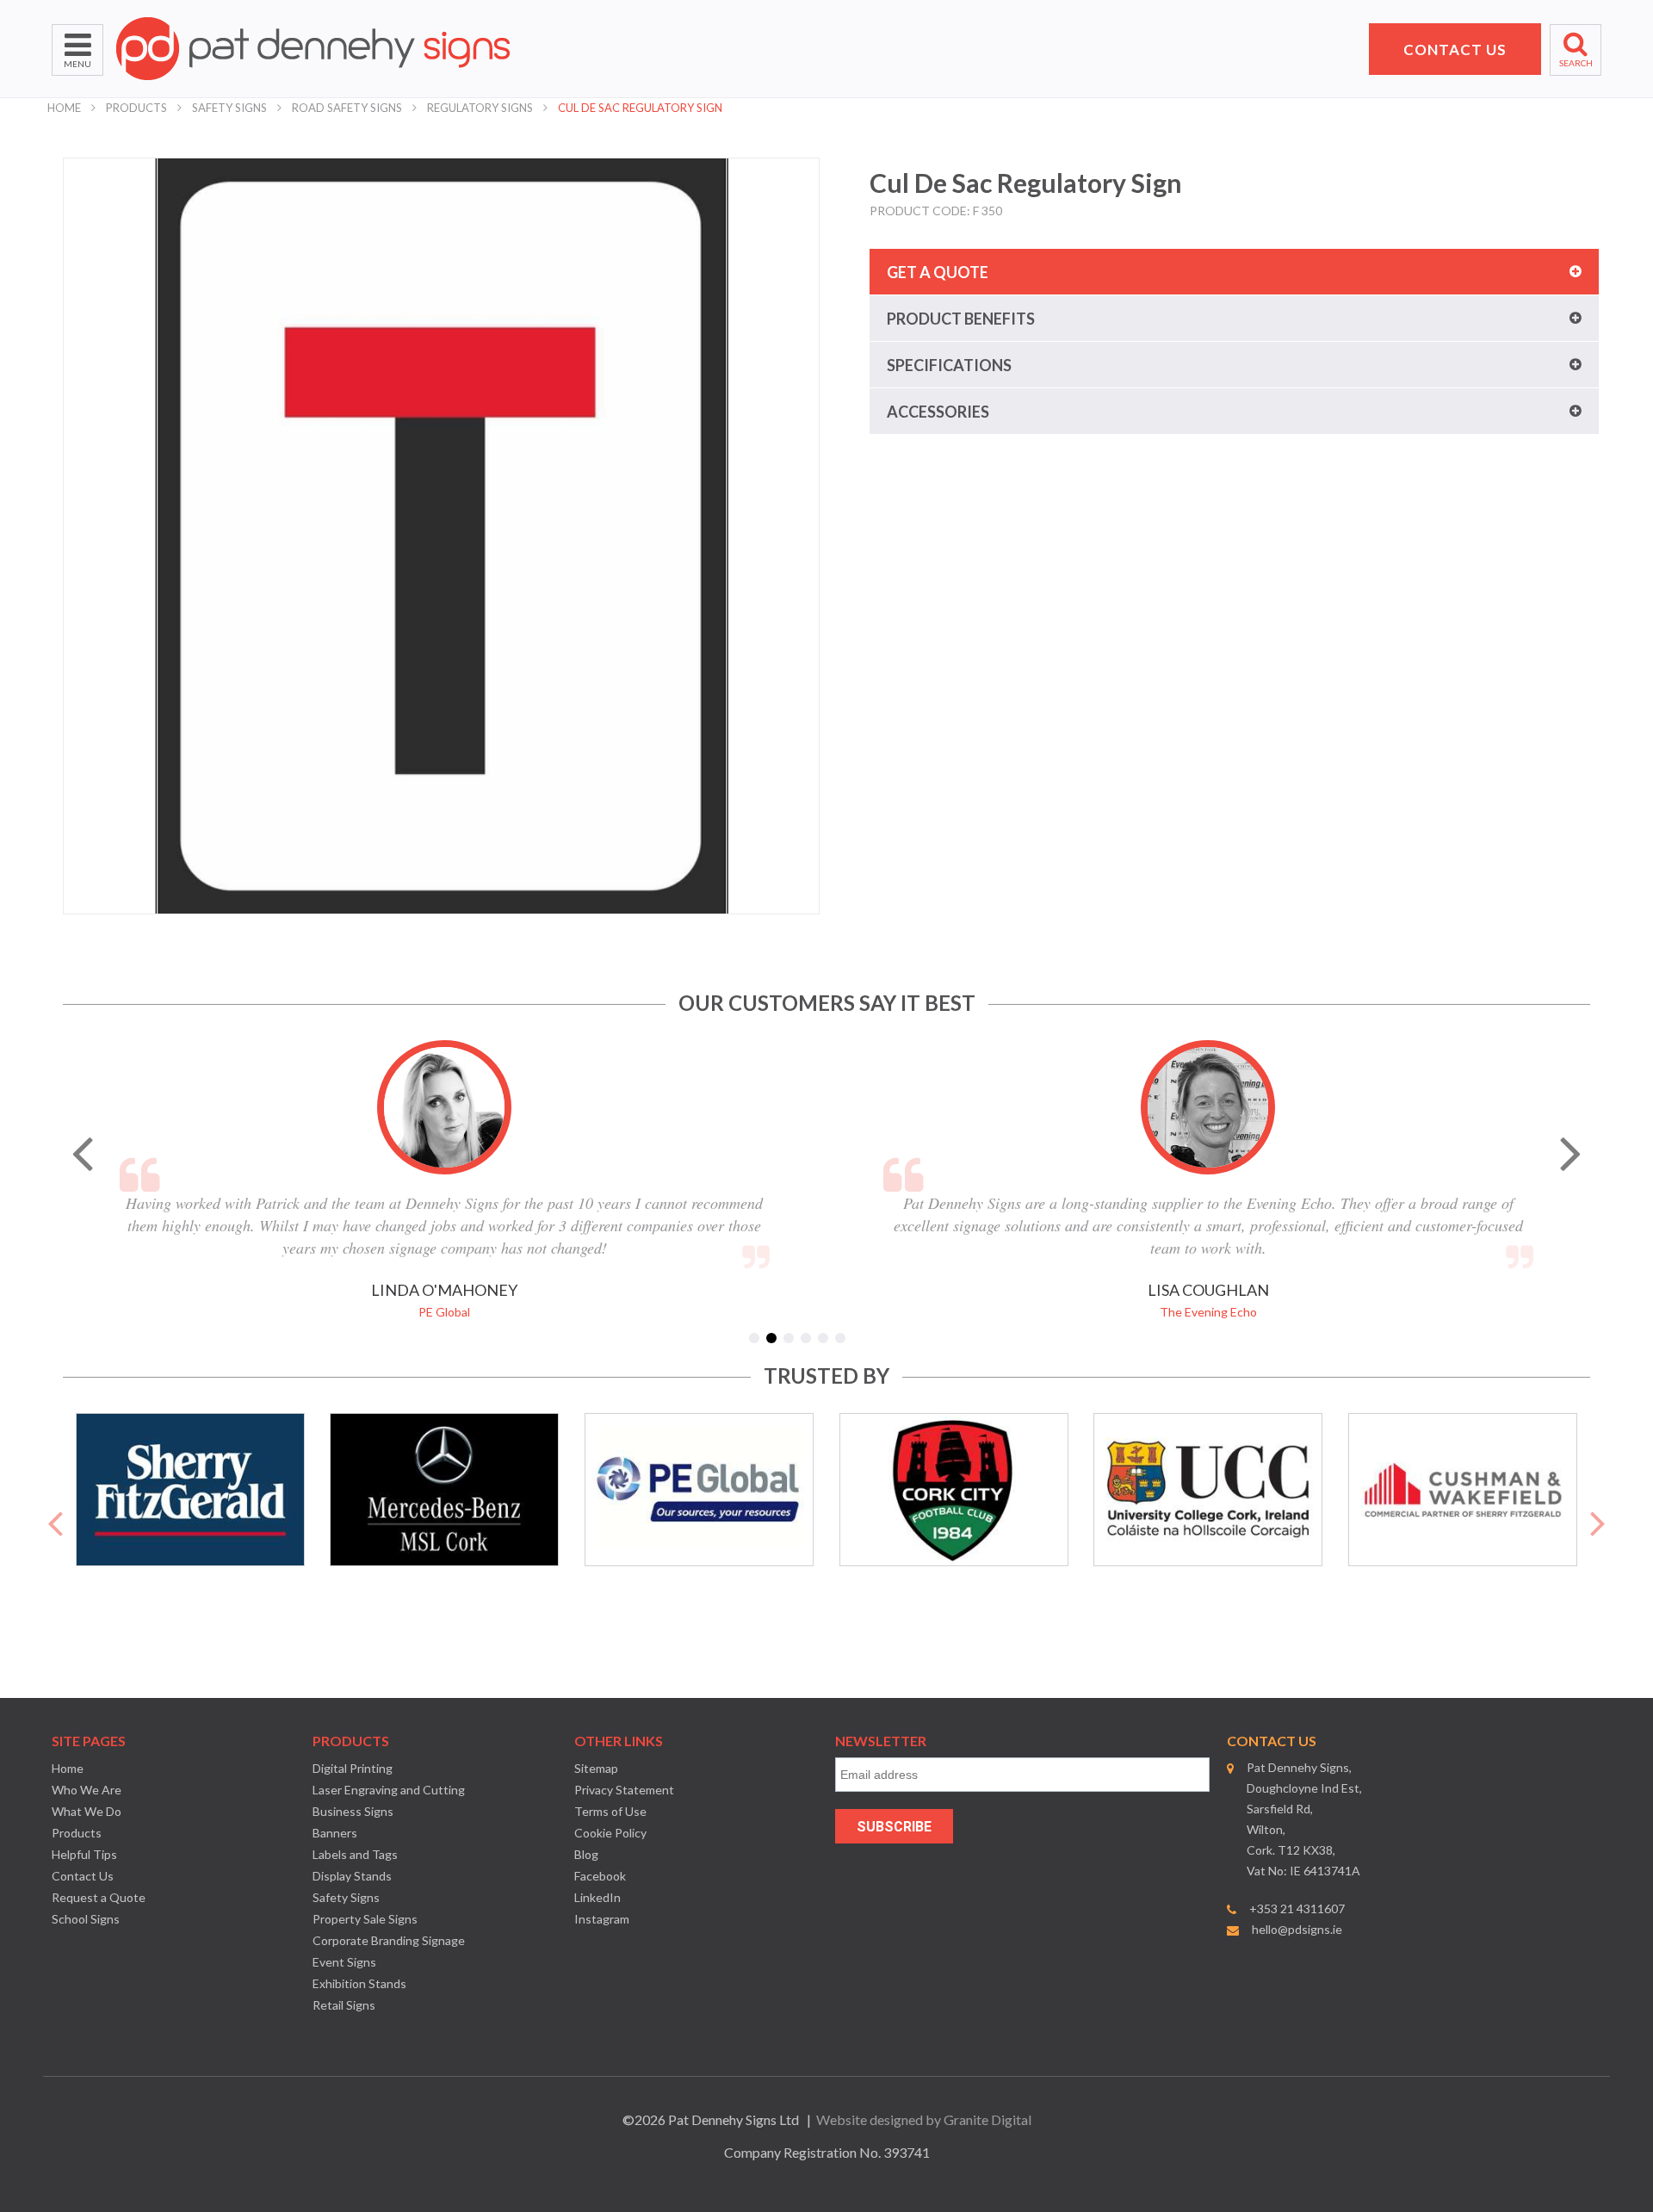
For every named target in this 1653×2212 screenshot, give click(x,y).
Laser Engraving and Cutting (389, 1790)
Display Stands (352, 1876)
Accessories (938, 412)
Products (136, 108)
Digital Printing (353, 1768)
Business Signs (353, 1811)
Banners (335, 1833)
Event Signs (344, 1962)
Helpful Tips (84, 1854)
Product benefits (961, 319)
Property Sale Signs (365, 1919)
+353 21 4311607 (1297, 1908)
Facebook (600, 1876)
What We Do (87, 1811)
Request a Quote (99, 1897)
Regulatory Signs (480, 108)
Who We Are (87, 1790)
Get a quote (938, 272)
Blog (586, 1854)
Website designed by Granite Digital (924, 2119)
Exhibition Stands (359, 1983)
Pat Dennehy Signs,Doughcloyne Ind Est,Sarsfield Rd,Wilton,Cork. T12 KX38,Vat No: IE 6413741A (1304, 1819)
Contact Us (83, 1876)
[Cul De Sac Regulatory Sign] (441, 536)
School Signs (86, 1919)
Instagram (602, 1919)
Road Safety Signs (347, 108)
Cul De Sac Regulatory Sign (640, 108)
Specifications (949, 365)
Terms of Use (610, 1811)
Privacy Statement (624, 1790)
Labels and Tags (355, 1854)
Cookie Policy (610, 1833)
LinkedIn (597, 1897)
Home (64, 108)
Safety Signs (229, 108)
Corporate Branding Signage (389, 1940)
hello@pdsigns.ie (1297, 1929)
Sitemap (596, 1768)
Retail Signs (344, 2005)
